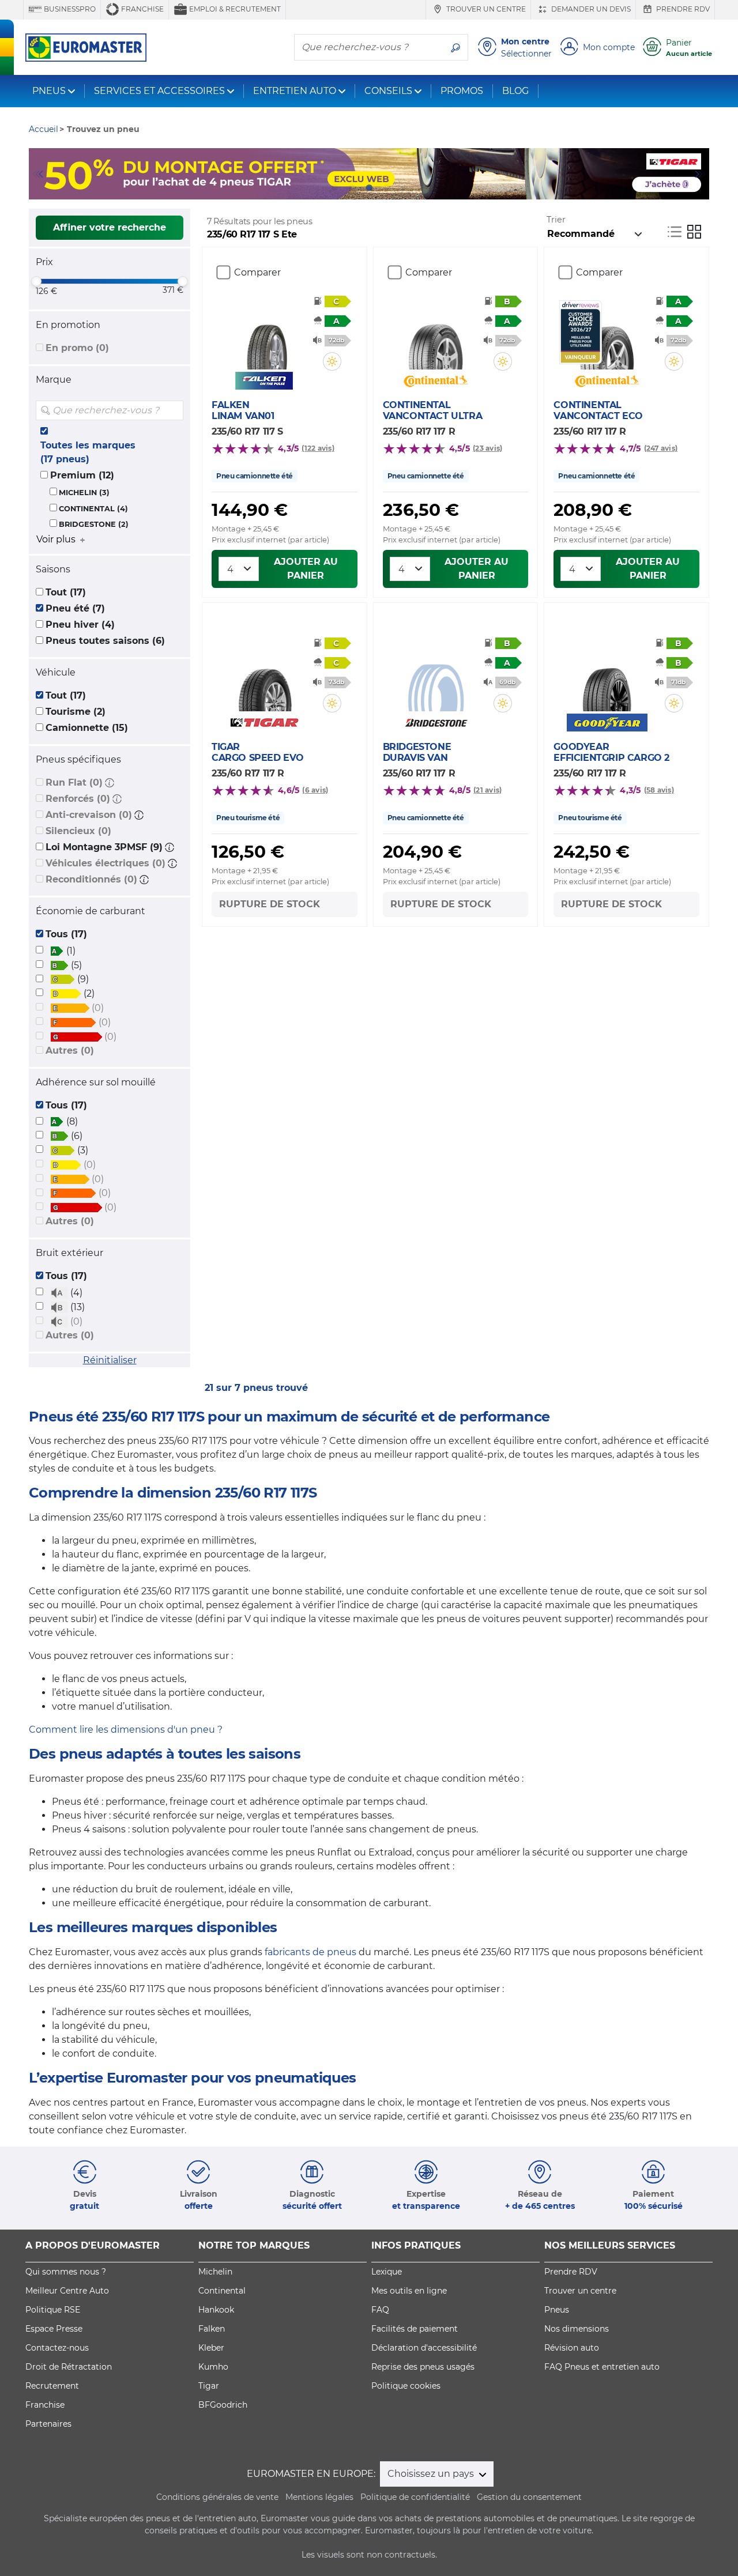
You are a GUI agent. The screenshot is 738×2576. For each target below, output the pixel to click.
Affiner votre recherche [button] (110, 227)
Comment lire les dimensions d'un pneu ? (126, 1730)
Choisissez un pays (432, 2474)
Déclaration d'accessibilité (424, 2348)
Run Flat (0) (74, 782)
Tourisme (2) (76, 712)
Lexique (387, 2272)
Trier (556, 220)
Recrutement (52, 2386)
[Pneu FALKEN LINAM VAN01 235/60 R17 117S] (265, 335)
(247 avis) (661, 448)
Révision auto (572, 2348)
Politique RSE (53, 2310)
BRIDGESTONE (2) (94, 524)
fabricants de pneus (310, 1952)
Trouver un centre (485, 9)
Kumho (213, 2367)
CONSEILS (388, 91)
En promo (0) (77, 348)
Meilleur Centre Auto (67, 2291)
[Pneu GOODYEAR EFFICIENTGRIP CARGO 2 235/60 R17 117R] (607, 677)
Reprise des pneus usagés (423, 2367)
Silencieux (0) (78, 831)
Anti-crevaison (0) (89, 815)
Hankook (216, 2310)
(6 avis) (315, 790)
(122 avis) (318, 448)
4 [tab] (386, 188)
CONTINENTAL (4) (93, 509)
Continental (222, 2291)
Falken (212, 2329)
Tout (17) (66, 592)
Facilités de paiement (415, 2329)
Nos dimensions (577, 2329)
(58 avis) (659, 790)
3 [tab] (369, 188)
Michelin (215, 2272)
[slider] (36, 281)
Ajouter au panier (306, 569)
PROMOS (462, 91)
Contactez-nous (57, 2348)
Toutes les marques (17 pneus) (88, 452)
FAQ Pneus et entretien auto (602, 2367)
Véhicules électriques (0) (106, 863)
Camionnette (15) (87, 728)
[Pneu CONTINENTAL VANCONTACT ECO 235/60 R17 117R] (607, 335)
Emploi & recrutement (234, 9)
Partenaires (48, 2424)
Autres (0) (70, 1051)
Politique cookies (406, 2386)
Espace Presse (54, 2329)
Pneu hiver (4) (80, 625)
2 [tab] (352, 188)
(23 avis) (487, 448)
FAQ (380, 2310)
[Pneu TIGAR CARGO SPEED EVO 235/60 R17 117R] (265, 677)
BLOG (515, 91)
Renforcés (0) (78, 799)
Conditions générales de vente (217, 2497)
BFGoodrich (223, 2405)
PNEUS (49, 91)
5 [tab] (404, 188)
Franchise (142, 9)
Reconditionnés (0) (91, 879)
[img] (174, 410)
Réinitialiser (110, 1360)
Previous (37, 174)
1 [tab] (334, 188)
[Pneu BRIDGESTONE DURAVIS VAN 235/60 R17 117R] (436, 677)
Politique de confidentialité (415, 2497)
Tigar (209, 2386)
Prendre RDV (682, 9)
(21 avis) (487, 790)
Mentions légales (319, 2497)
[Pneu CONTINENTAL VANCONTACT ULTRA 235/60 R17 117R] (436, 335)
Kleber (211, 2348)
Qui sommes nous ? (66, 2272)
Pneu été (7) (75, 608)
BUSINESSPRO (69, 9)
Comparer (257, 272)
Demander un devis (590, 9)
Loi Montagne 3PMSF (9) (104, 847)
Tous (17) (66, 934)
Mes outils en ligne (409, 2291)
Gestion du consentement (529, 2497)
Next (701, 174)
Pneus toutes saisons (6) (105, 641)
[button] (110, 782)
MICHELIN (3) (84, 493)
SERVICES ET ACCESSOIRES (159, 91)
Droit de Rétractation (69, 2367)
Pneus (557, 2310)
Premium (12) (82, 475)
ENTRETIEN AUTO (295, 91)
